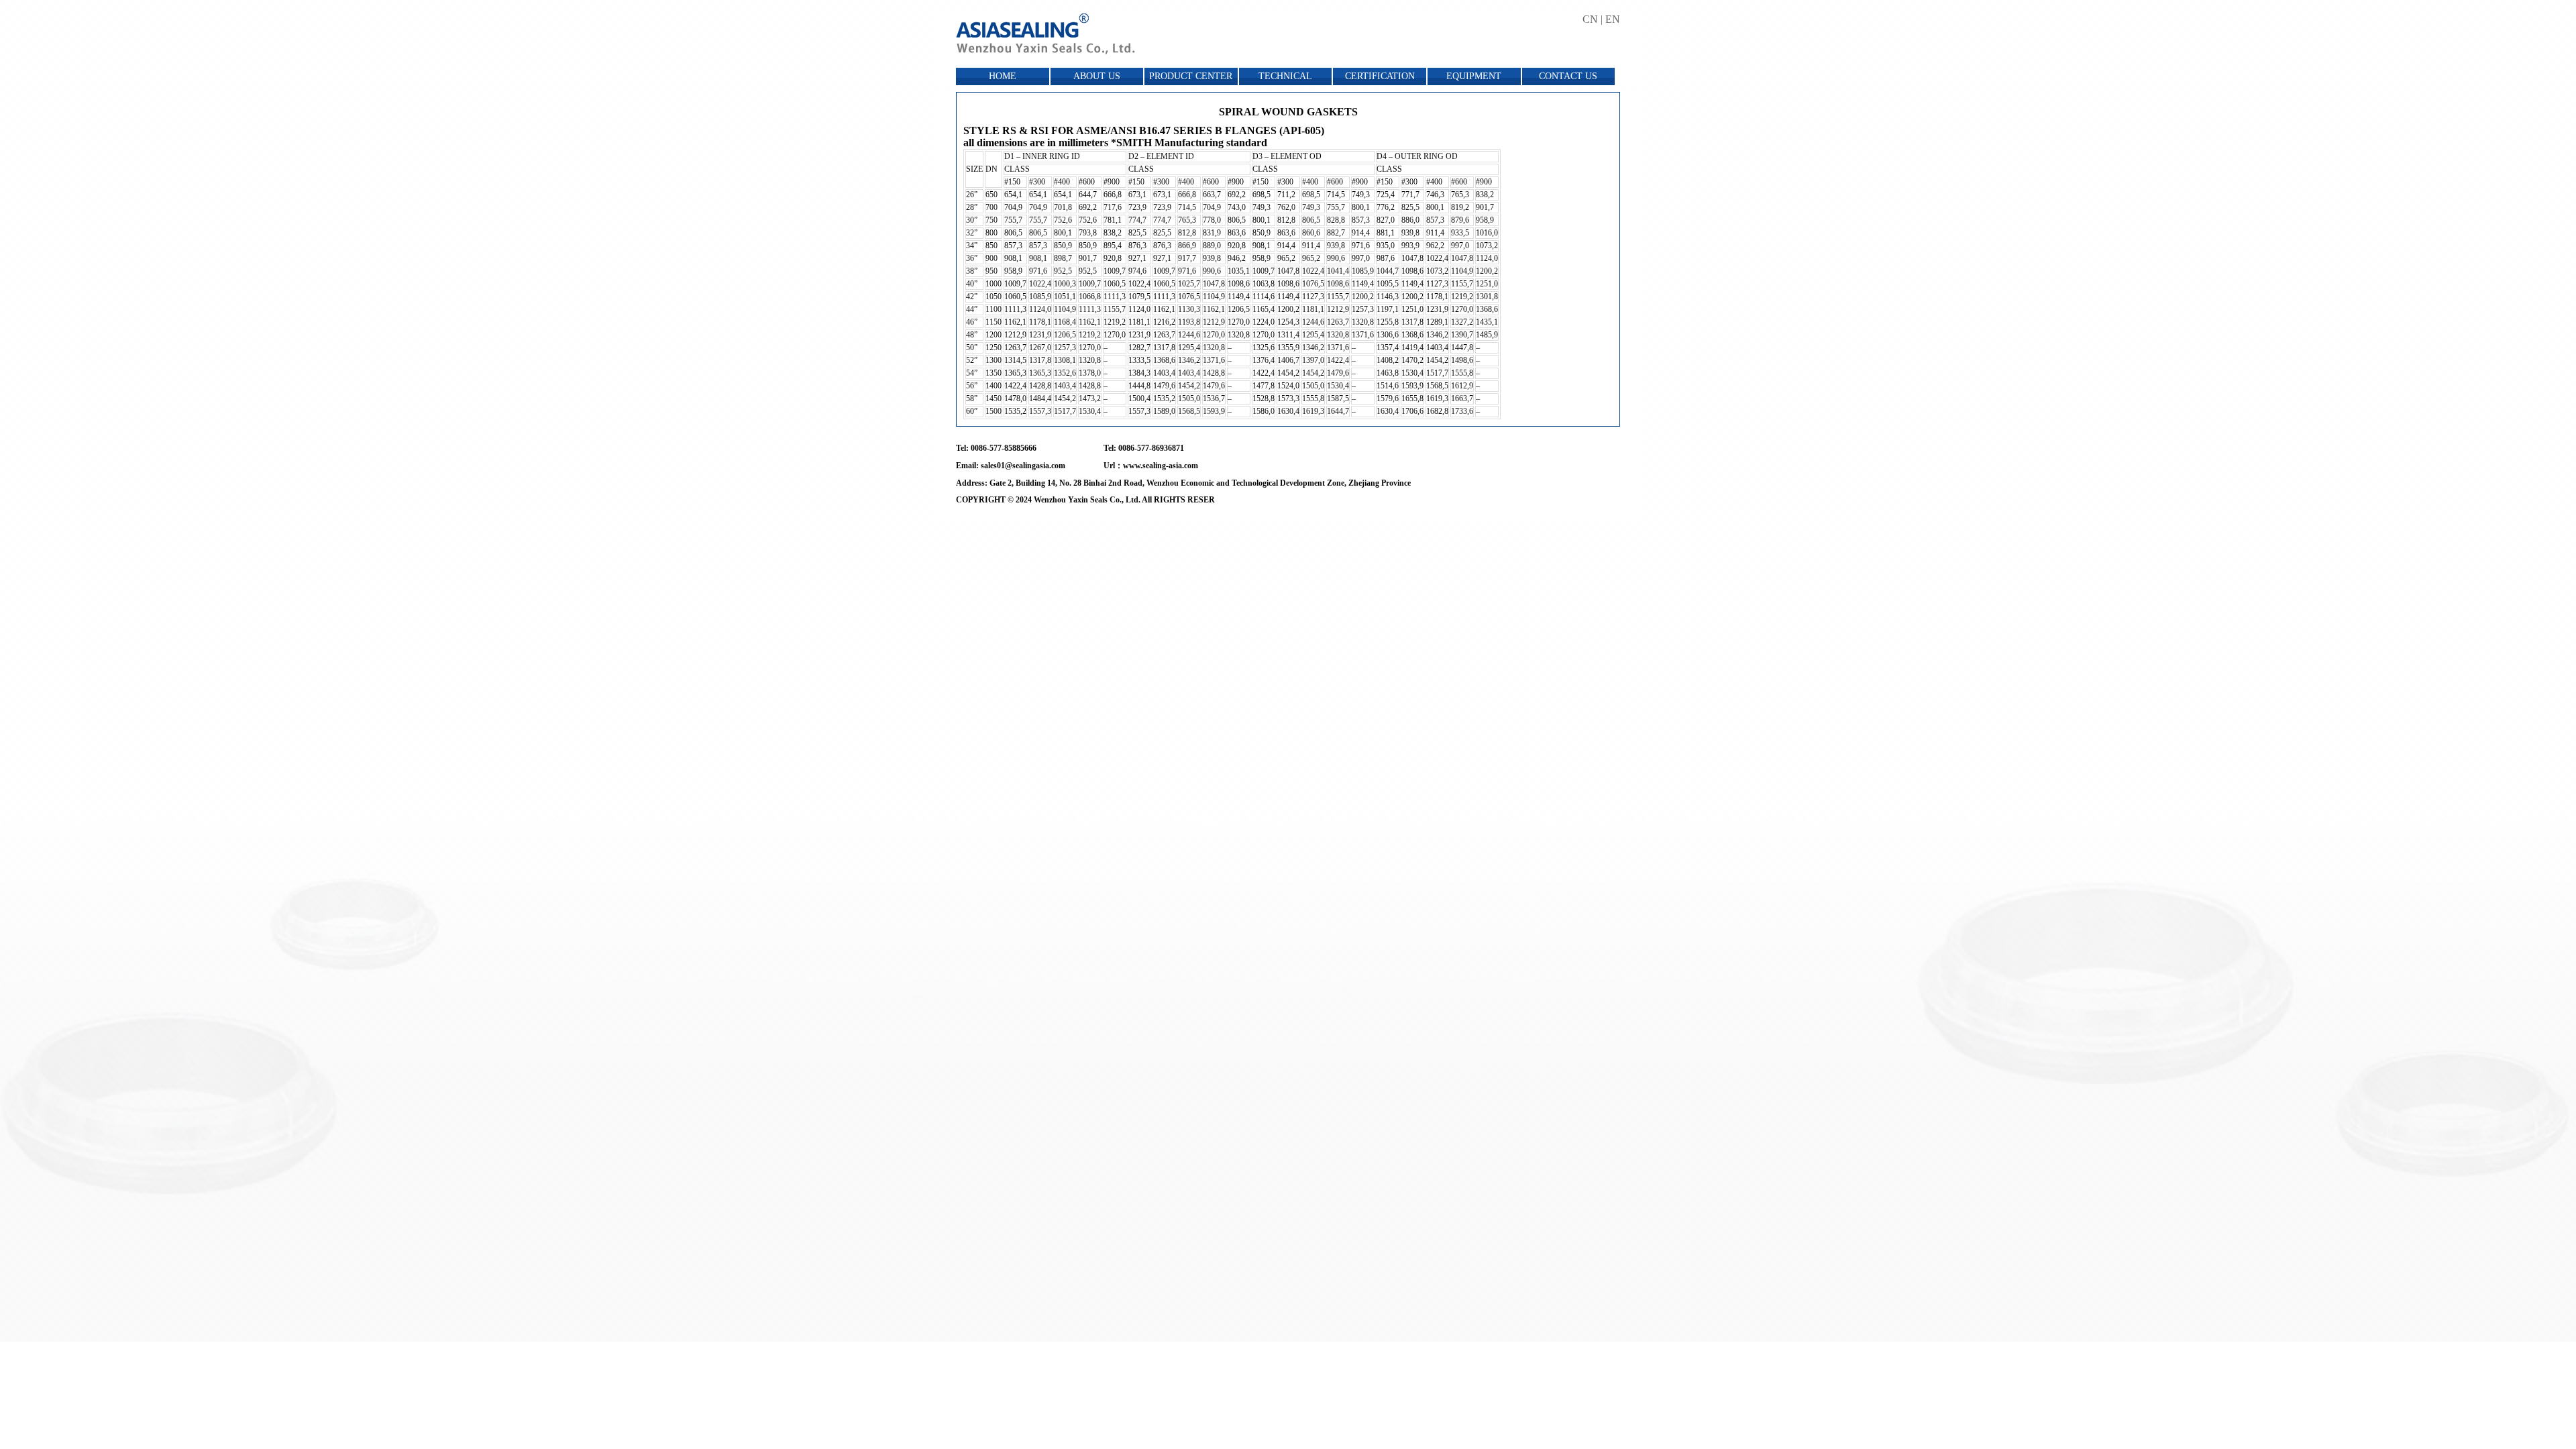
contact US (1568, 76)
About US (1097, 76)
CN (1590, 19)
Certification (1380, 76)
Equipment (1474, 76)
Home (1003, 76)
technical (1285, 76)
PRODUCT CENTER (1191, 76)
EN (1613, 19)
